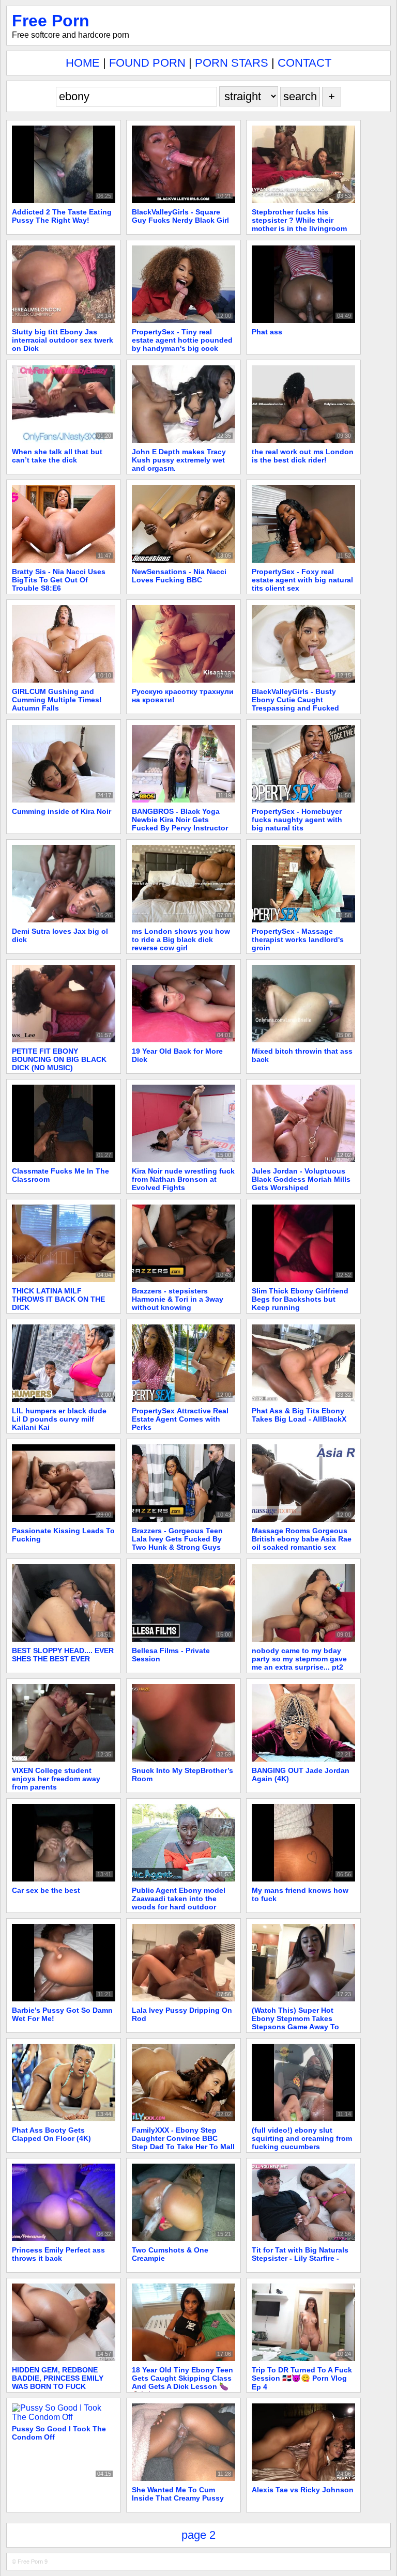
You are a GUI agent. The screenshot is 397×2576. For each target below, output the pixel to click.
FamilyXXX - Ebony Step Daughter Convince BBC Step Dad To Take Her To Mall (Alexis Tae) (183, 2142)
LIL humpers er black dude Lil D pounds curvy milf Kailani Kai (59, 1419)
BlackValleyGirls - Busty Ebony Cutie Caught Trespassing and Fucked (295, 700)
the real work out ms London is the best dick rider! (303, 456)
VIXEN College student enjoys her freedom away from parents (56, 1779)
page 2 (198, 2535)
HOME (83, 63)
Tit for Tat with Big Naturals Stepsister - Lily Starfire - (300, 2254)
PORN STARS (232, 63)
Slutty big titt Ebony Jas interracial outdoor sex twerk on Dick (63, 340)
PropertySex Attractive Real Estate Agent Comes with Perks (180, 1419)
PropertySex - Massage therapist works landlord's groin (298, 939)
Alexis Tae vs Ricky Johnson (303, 2490)
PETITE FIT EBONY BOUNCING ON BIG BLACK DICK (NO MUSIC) (59, 1059)
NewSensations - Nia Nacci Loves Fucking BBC (179, 576)
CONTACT (304, 63)
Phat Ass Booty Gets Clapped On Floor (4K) (51, 2134)
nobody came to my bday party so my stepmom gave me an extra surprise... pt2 (299, 1659)
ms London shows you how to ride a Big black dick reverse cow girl (181, 939)
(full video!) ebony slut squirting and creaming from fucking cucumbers (302, 2138)
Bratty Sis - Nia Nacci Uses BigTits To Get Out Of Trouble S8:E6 (59, 580)
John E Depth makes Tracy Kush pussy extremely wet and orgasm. (179, 460)
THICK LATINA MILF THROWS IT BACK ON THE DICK (58, 1299)
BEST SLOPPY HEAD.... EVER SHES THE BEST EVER (63, 1655)
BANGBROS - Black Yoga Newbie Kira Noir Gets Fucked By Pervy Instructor (180, 820)
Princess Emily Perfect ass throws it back (58, 2254)
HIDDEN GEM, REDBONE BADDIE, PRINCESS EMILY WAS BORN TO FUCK (58, 2378)
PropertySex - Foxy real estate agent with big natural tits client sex (302, 580)
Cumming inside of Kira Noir (62, 811)
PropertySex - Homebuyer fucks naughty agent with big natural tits (297, 820)
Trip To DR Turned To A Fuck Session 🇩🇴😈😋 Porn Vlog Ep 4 (302, 2378)
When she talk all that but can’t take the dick (57, 456)
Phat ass (267, 332)
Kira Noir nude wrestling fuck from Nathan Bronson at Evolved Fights (183, 1179)
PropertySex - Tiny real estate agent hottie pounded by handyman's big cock (182, 340)
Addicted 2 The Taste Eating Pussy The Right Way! (62, 216)
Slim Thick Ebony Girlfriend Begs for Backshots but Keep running (300, 1299)
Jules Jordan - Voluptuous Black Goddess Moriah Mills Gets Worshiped (301, 1179)
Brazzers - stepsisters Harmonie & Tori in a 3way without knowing (178, 1299)
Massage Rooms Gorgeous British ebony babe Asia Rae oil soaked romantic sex (302, 1539)
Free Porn (51, 21)
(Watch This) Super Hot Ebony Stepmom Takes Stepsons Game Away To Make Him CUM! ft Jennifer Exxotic (299, 2027)
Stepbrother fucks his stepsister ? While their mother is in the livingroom (299, 220)
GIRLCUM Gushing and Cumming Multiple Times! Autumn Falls (57, 700)
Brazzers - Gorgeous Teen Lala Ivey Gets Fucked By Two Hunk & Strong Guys (177, 1539)
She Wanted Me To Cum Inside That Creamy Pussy (178, 2494)
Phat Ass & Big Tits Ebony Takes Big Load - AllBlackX (299, 1415)
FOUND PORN (147, 63)
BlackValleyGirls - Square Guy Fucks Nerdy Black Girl (180, 216)
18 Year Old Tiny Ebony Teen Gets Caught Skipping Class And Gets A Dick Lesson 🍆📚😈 (182, 2382)
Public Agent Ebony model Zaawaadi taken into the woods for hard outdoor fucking (179, 1903)
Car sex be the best (46, 1890)
